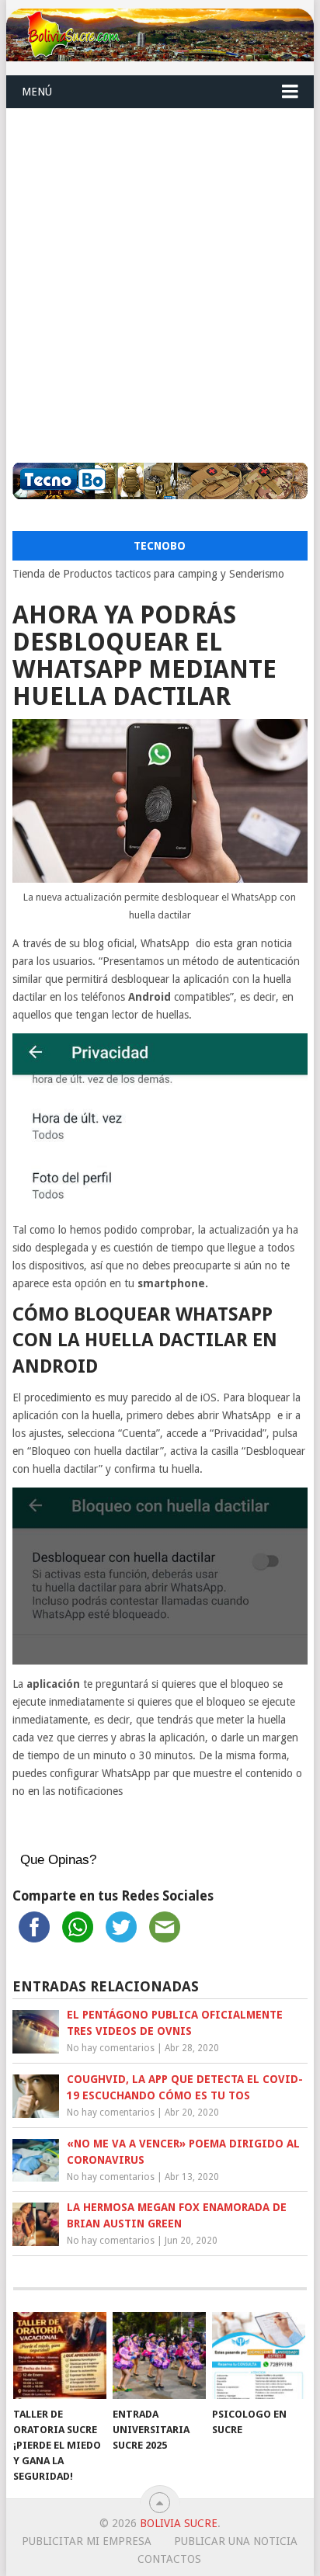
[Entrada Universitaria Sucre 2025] (159, 2356)
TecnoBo (160, 546)
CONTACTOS (169, 2559)
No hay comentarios (111, 2048)
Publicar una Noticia (236, 2541)
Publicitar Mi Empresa (87, 2541)
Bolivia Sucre (179, 2523)
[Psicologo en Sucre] (259, 2356)
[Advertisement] (160, 276)
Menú (37, 92)
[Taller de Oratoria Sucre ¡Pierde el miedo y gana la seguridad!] (60, 2356)
